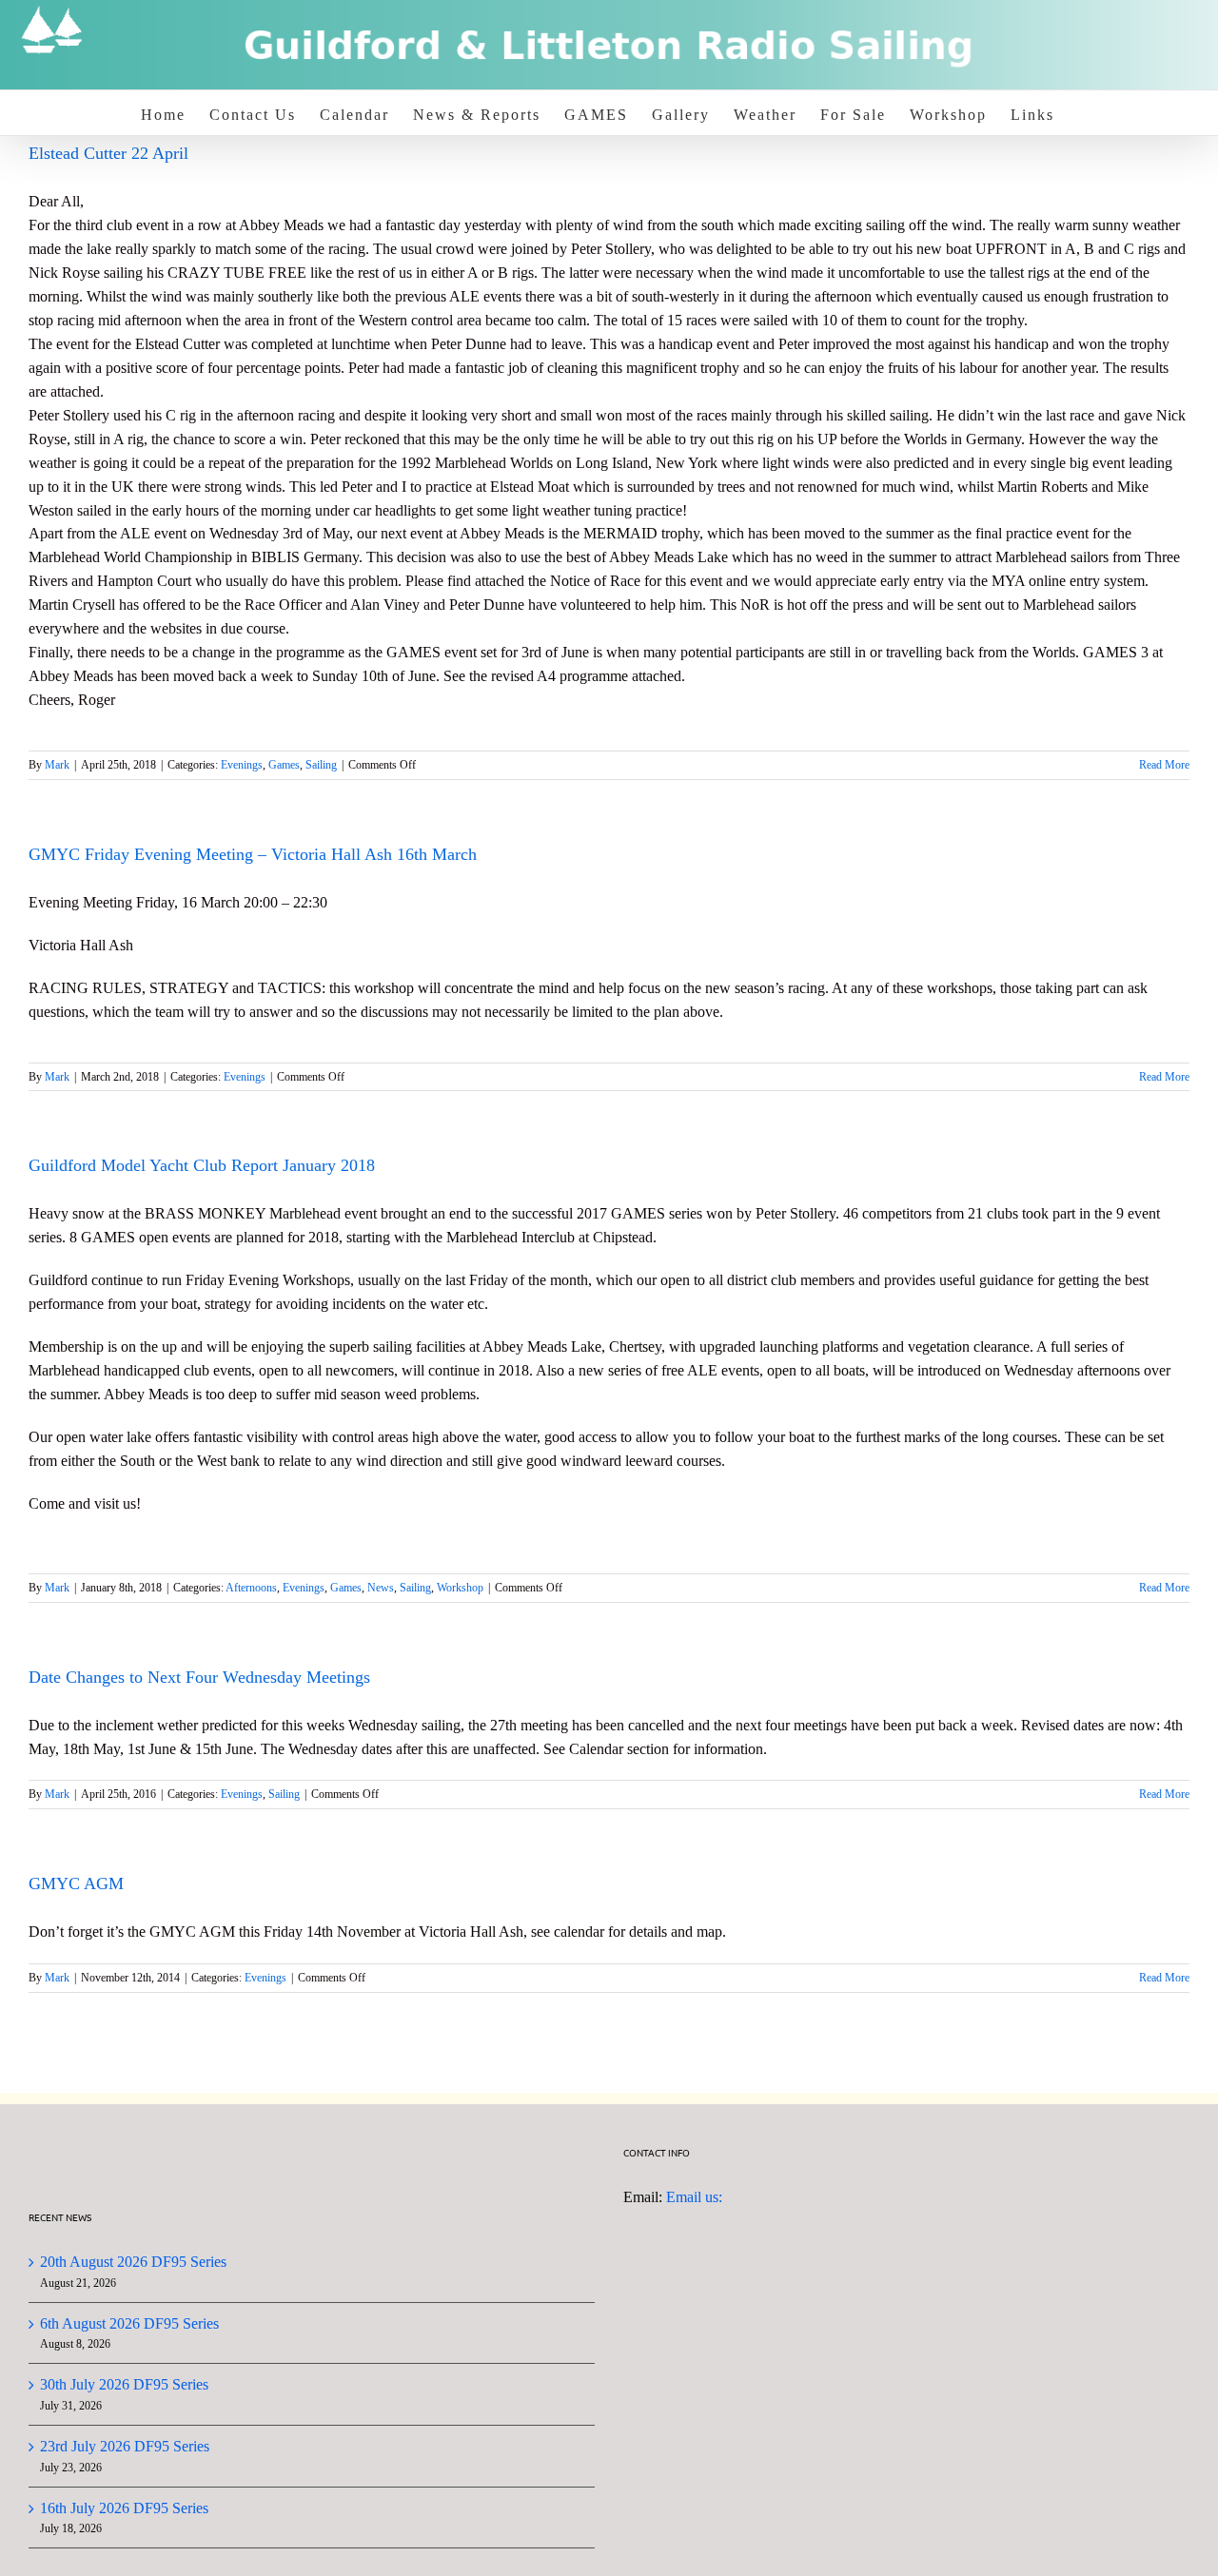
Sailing (321, 765)
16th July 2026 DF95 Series (124, 2508)
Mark (57, 765)
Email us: (694, 2197)
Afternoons (251, 1588)
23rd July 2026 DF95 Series (125, 2446)
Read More (1164, 765)
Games (284, 765)
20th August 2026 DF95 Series (133, 2262)
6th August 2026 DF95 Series (129, 2323)
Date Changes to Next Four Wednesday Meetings (199, 1677)
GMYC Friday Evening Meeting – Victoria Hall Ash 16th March (253, 854)
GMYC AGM (76, 1883)
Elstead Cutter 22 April (108, 153)
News (381, 1588)
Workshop (460, 1588)
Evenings (242, 765)
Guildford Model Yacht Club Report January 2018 (202, 1165)
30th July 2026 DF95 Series (124, 2384)
